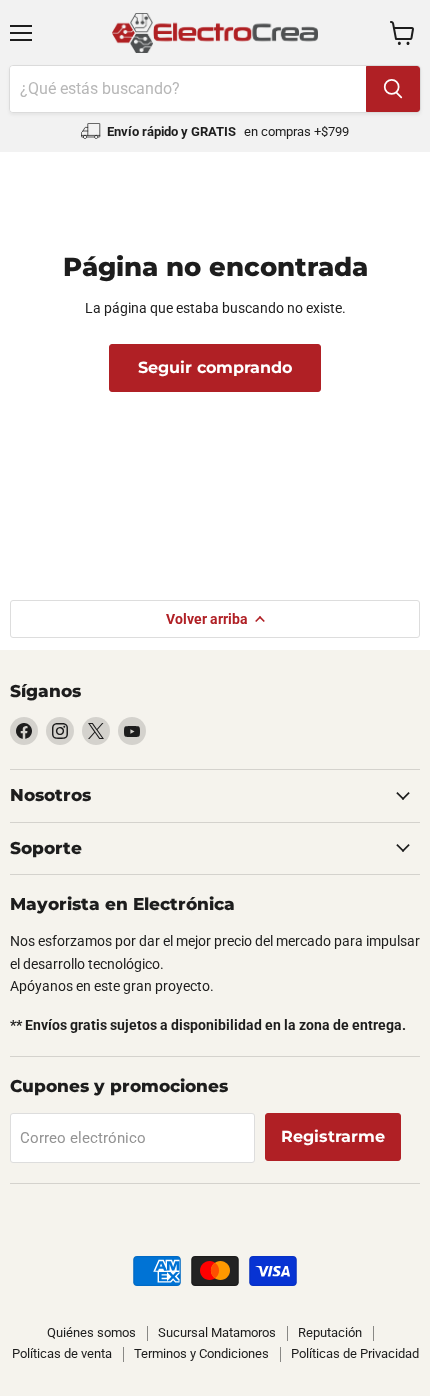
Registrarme (333, 1136)
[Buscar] (393, 89)
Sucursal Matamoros (217, 1332)
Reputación (330, 1332)
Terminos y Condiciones (201, 1353)
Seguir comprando (215, 367)
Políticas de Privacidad (355, 1353)
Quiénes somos (91, 1332)
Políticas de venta (62, 1353)
